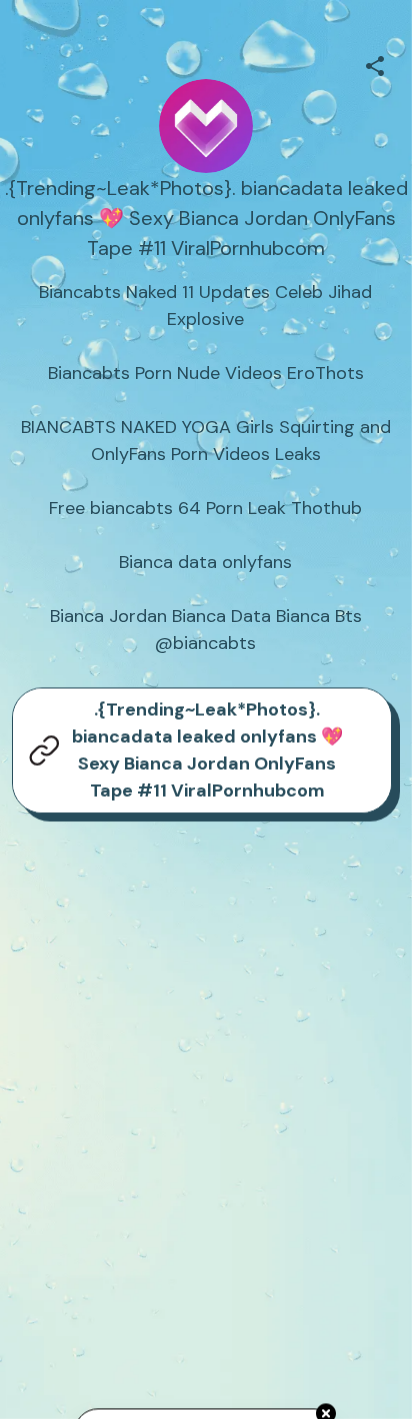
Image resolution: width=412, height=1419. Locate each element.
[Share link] (375, 63)
